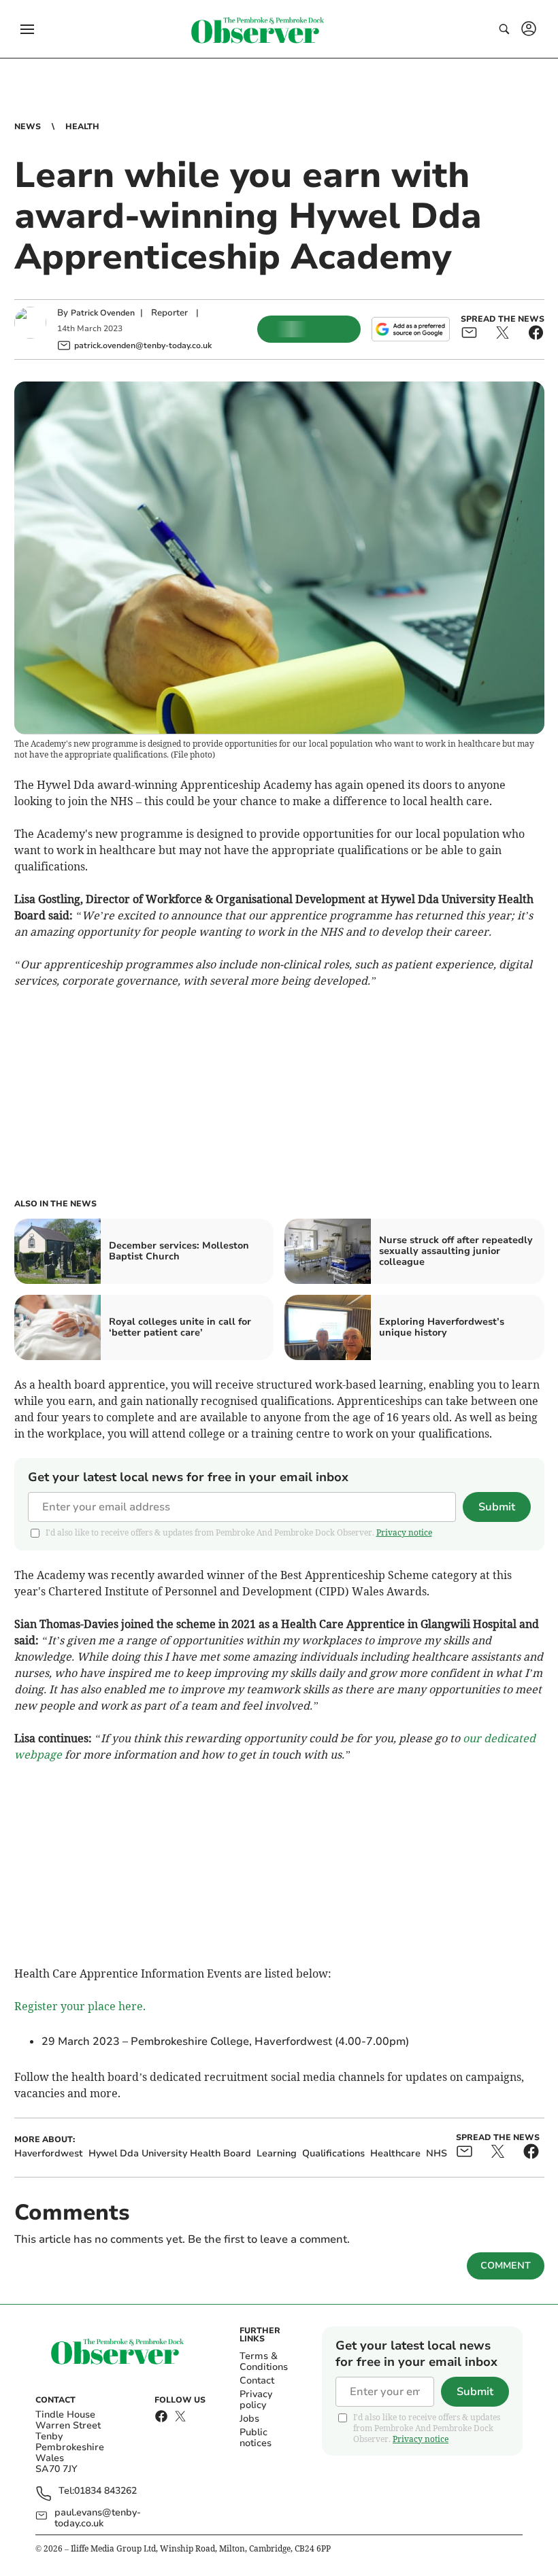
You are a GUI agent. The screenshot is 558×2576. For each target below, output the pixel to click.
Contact (257, 2380)
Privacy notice (404, 1532)
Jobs (249, 2419)
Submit (497, 1507)
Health (82, 126)
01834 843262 (105, 2491)
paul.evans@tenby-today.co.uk (98, 2518)
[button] (27, 29)
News (28, 126)
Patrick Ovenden (103, 313)
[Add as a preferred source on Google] (410, 329)
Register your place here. (80, 2006)
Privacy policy (256, 2400)
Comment (506, 2266)
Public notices (256, 2438)
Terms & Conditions (264, 2361)
